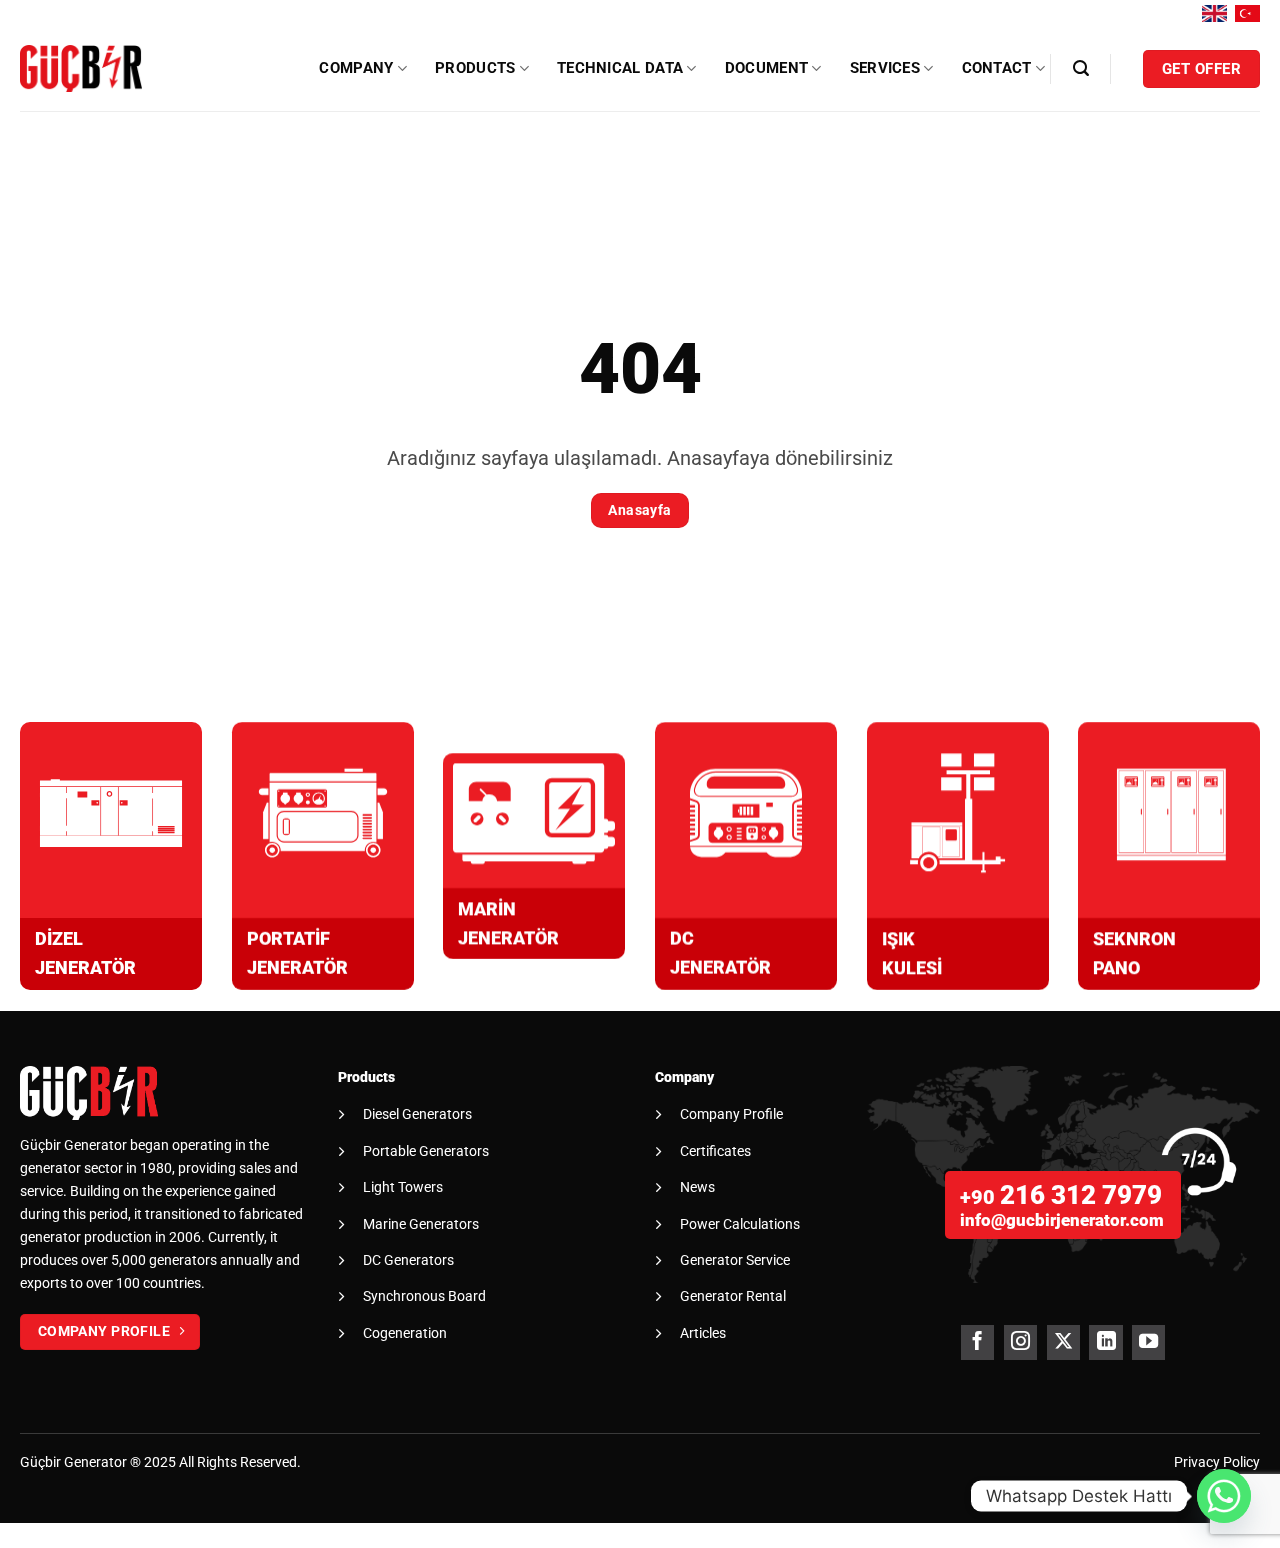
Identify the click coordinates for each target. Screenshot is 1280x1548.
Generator (95, 1462)
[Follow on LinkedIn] (1105, 1342)
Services (885, 68)
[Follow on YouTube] (1148, 1342)
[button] (1081, 68)
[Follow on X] (1063, 1342)
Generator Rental (733, 1296)
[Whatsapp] (1224, 1496)
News (697, 1187)
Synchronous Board (424, 1296)
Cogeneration (405, 1333)
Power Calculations (740, 1224)
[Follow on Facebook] (977, 1342)
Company (356, 68)
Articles (703, 1333)
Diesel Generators (417, 1114)
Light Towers (403, 1187)
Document (766, 68)
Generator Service (735, 1260)
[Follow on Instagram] (1020, 1342)
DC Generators (408, 1260)
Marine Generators (421, 1224)
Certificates (715, 1151)
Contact (997, 68)
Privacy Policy (1217, 1462)
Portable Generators (426, 1151)
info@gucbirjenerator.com (1062, 1220)
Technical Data (620, 68)
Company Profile (731, 1114)
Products (475, 68)
